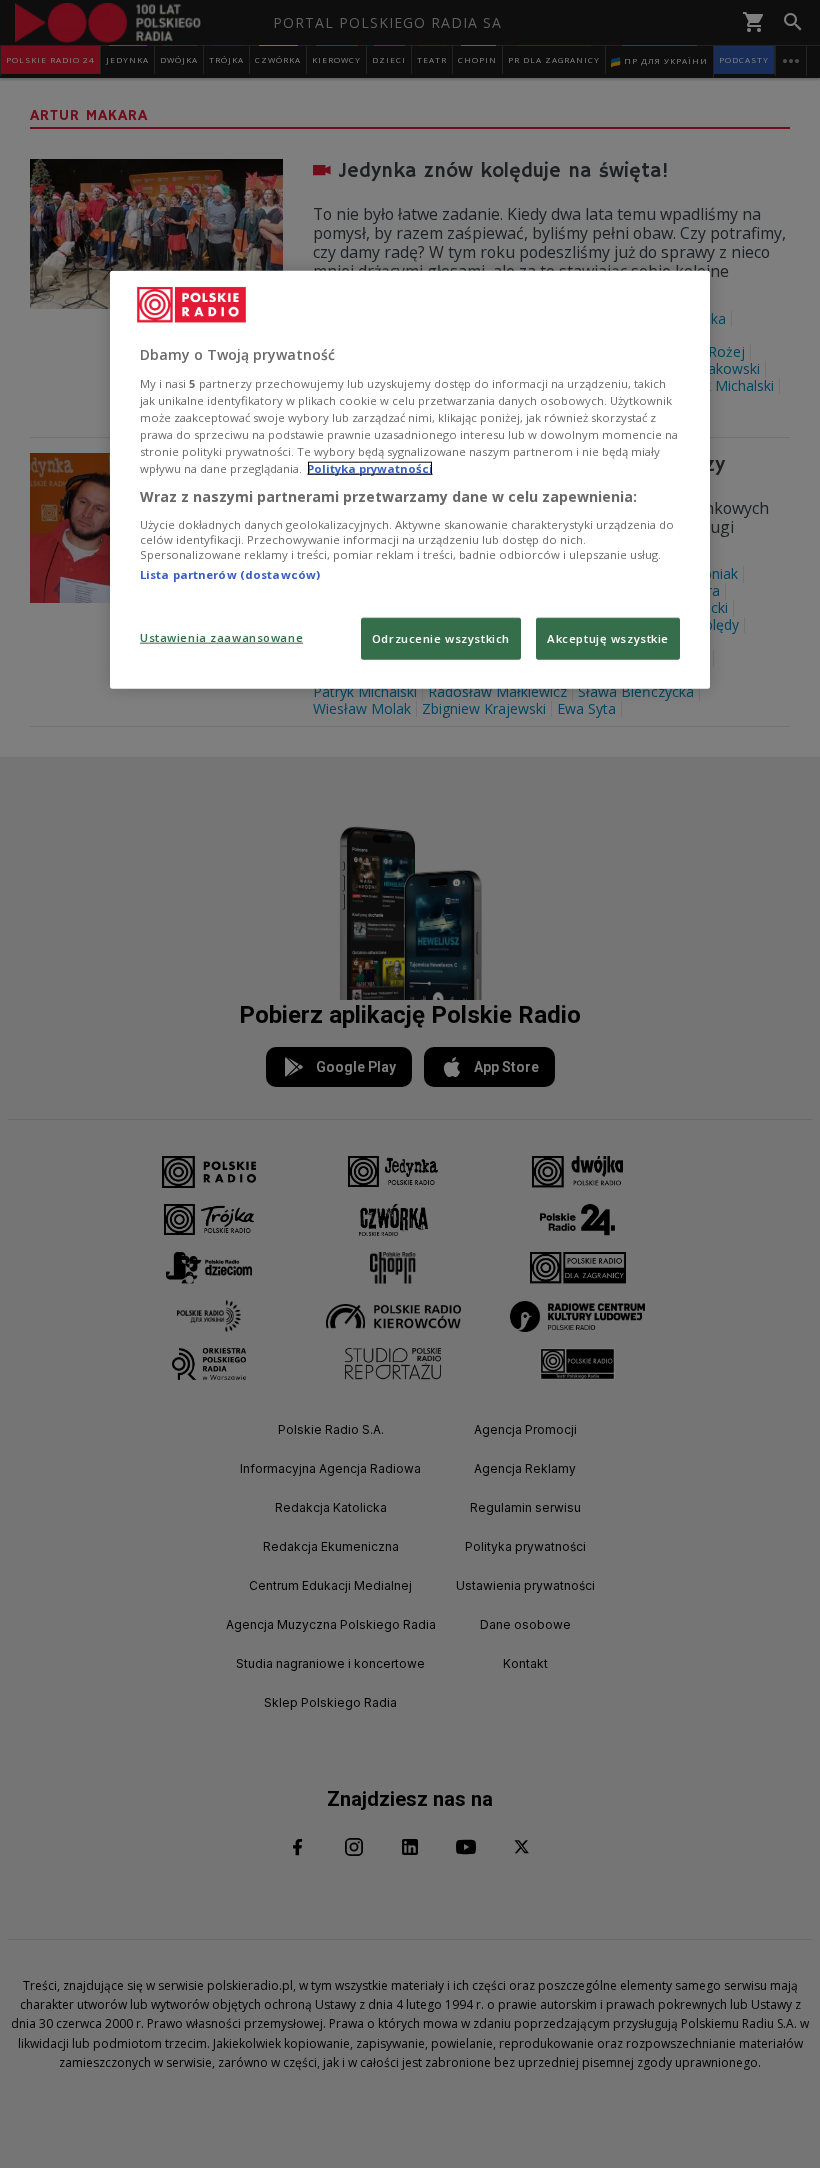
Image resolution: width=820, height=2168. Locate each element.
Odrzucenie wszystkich (441, 638)
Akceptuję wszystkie (608, 638)
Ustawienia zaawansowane (221, 637)
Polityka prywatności (370, 468)
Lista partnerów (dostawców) (230, 573)
